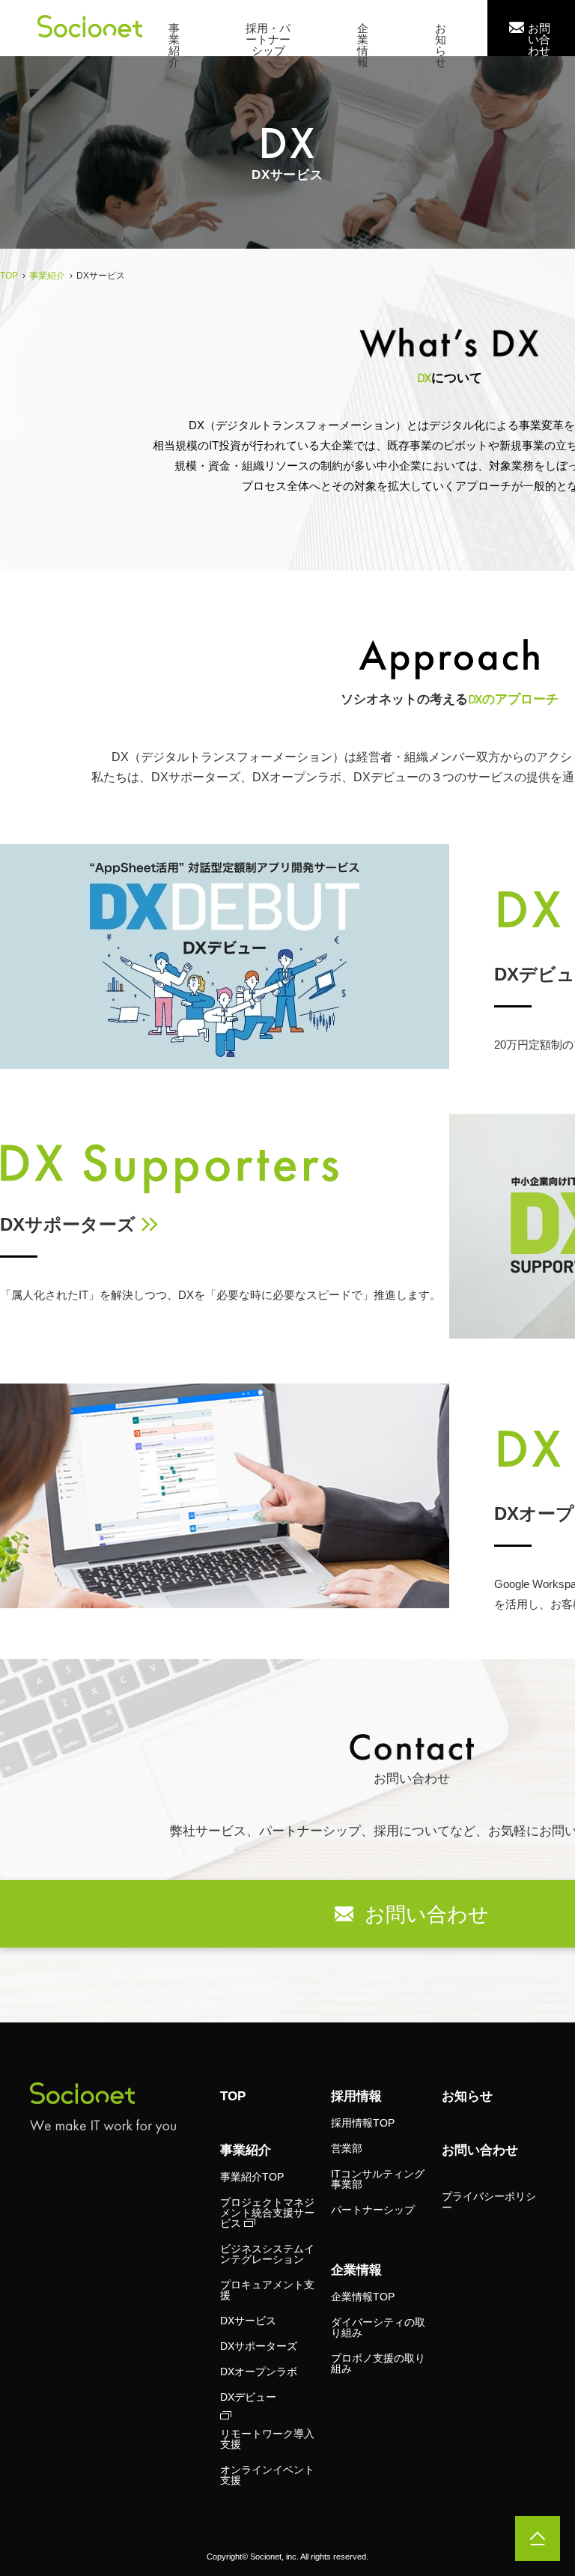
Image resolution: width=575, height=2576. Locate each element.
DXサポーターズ (68, 1224)
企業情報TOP (363, 2297)
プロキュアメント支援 (267, 2290)
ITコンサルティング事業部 (378, 2179)
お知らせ (467, 2096)
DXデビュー (248, 2397)
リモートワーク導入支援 (267, 2439)
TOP (233, 2096)
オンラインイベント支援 (267, 2475)
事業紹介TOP (252, 2177)
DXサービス (248, 2321)
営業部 (347, 2148)
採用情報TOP (363, 2123)
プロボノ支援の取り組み (378, 2363)
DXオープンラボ (259, 2372)
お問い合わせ (480, 2150)
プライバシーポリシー (489, 2202)
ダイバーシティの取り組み (378, 2327)
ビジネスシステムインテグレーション (267, 2254)
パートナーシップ (373, 2210)
